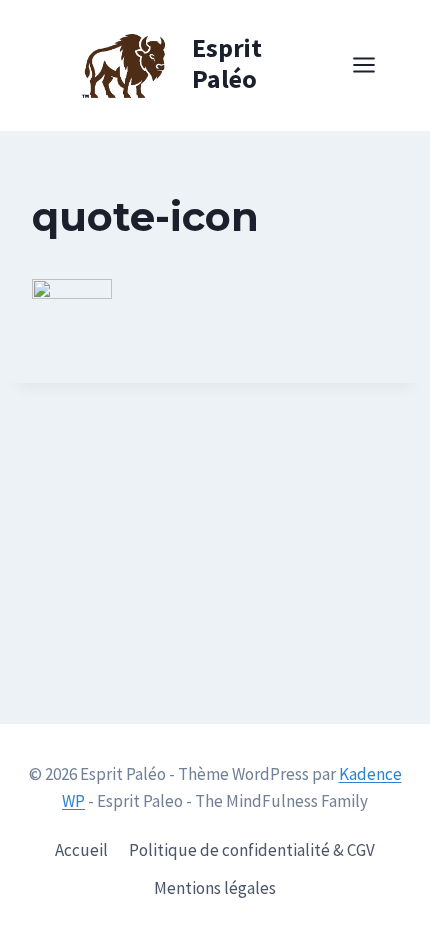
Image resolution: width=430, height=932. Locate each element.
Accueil (81, 850)
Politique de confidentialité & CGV (252, 850)
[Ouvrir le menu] (374, 65)
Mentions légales (215, 888)
